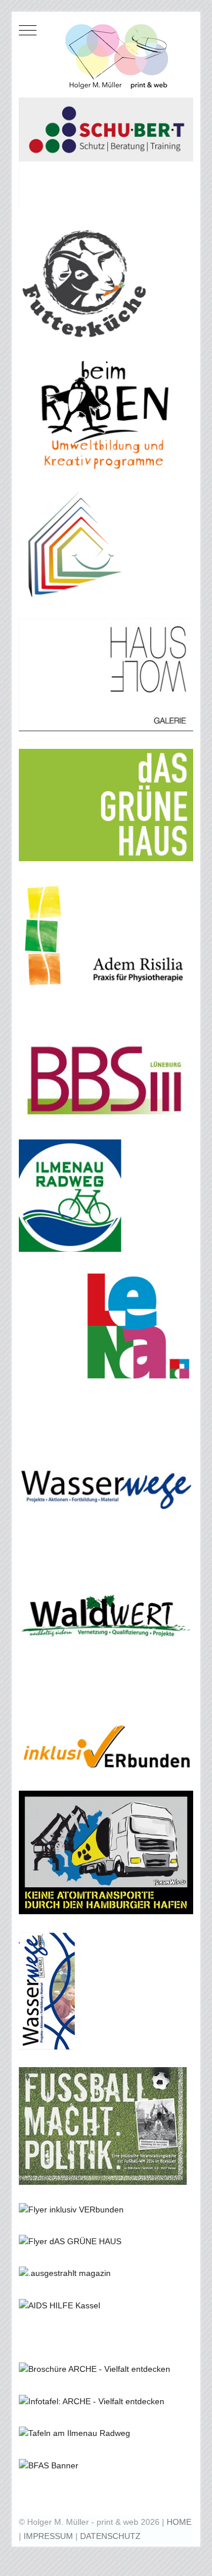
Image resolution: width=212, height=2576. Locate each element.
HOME (179, 2522)
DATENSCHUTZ (110, 2536)
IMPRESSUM (48, 2536)
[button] (106, 153)
